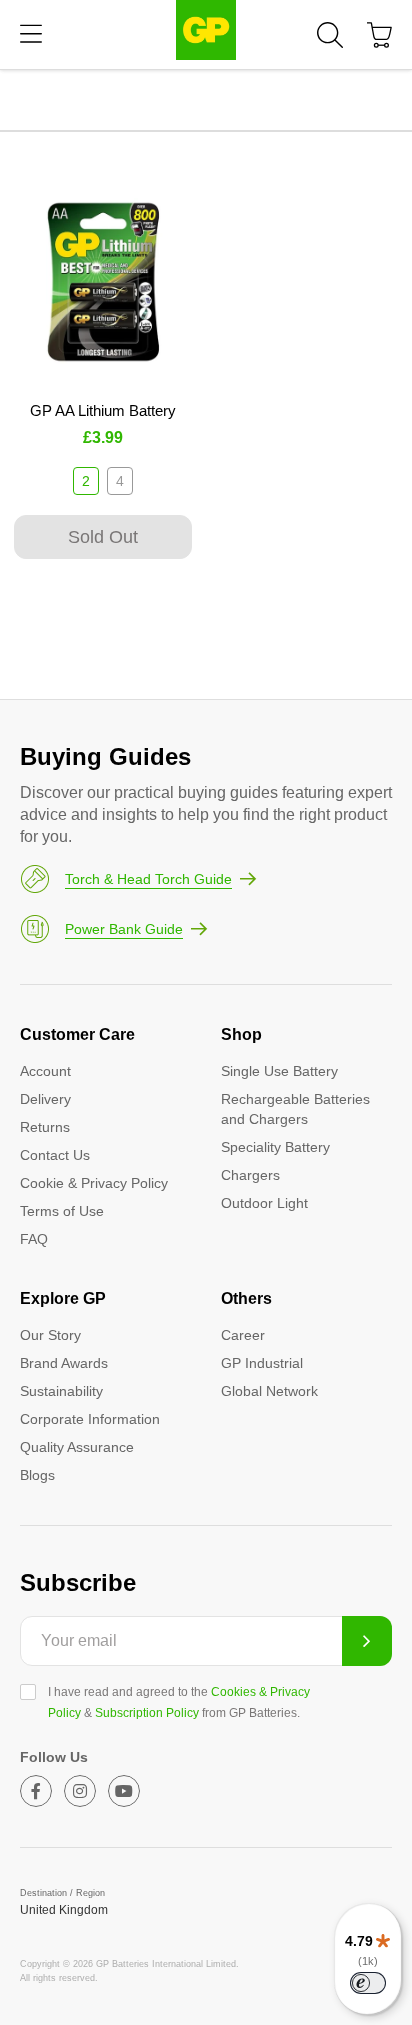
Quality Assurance (77, 1447)
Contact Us (55, 1155)
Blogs (37, 1475)
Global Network (269, 1391)
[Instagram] (80, 1791)
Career (243, 1335)
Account (45, 1071)
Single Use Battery (279, 1071)
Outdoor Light (264, 1203)
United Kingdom (64, 1910)
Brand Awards (64, 1363)
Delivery (45, 1099)
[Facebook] (36, 1791)
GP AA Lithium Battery (103, 410)
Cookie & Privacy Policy (94, 1183)
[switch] (368, 1983)
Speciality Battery (275, 1147)
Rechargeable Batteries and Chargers (295, 1109)
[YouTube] (124, 1791)
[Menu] (31, 34)
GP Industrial (262, 1363)
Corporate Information (90, 1419)
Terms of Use (62, 1211)
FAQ (34, 1239)
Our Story (50, 1335)
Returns (45, 1127)
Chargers (250, 1175)
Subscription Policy (147, 1713)
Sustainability (61, 1391)
